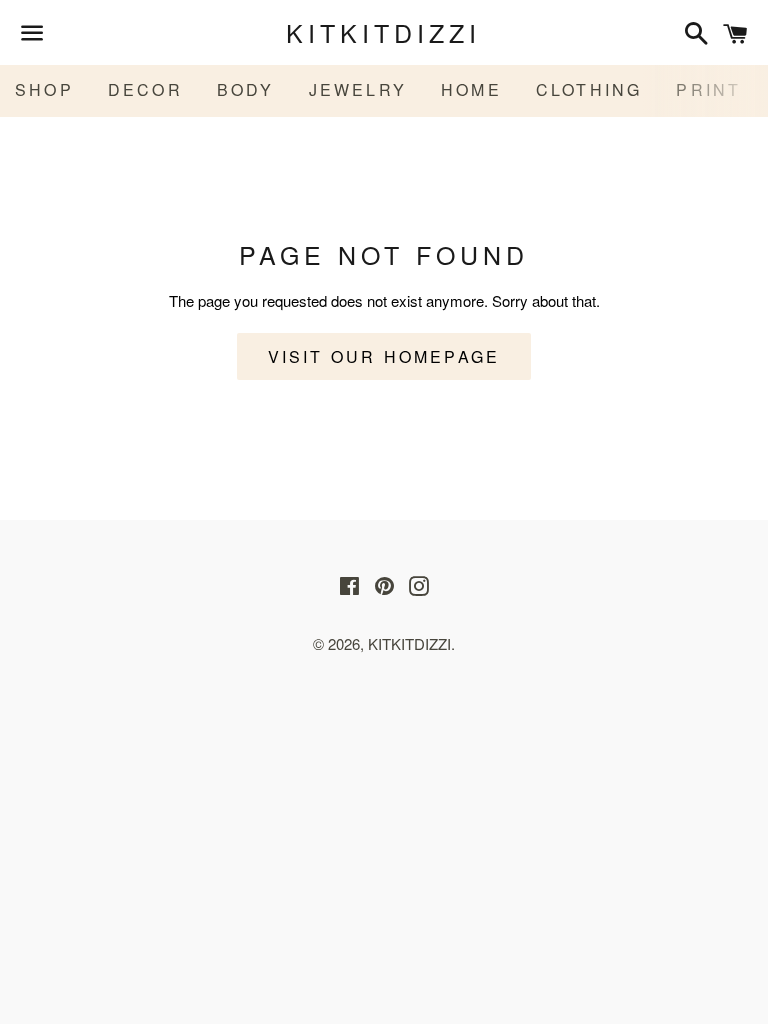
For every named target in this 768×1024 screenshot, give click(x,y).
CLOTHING (589, 89)
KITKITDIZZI (383, 32)
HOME (471, 89)
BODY (246, 89)
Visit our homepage (384, 356)
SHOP (44, 89)
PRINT (708, 89)
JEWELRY (358, 89)
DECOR (145, 89)
